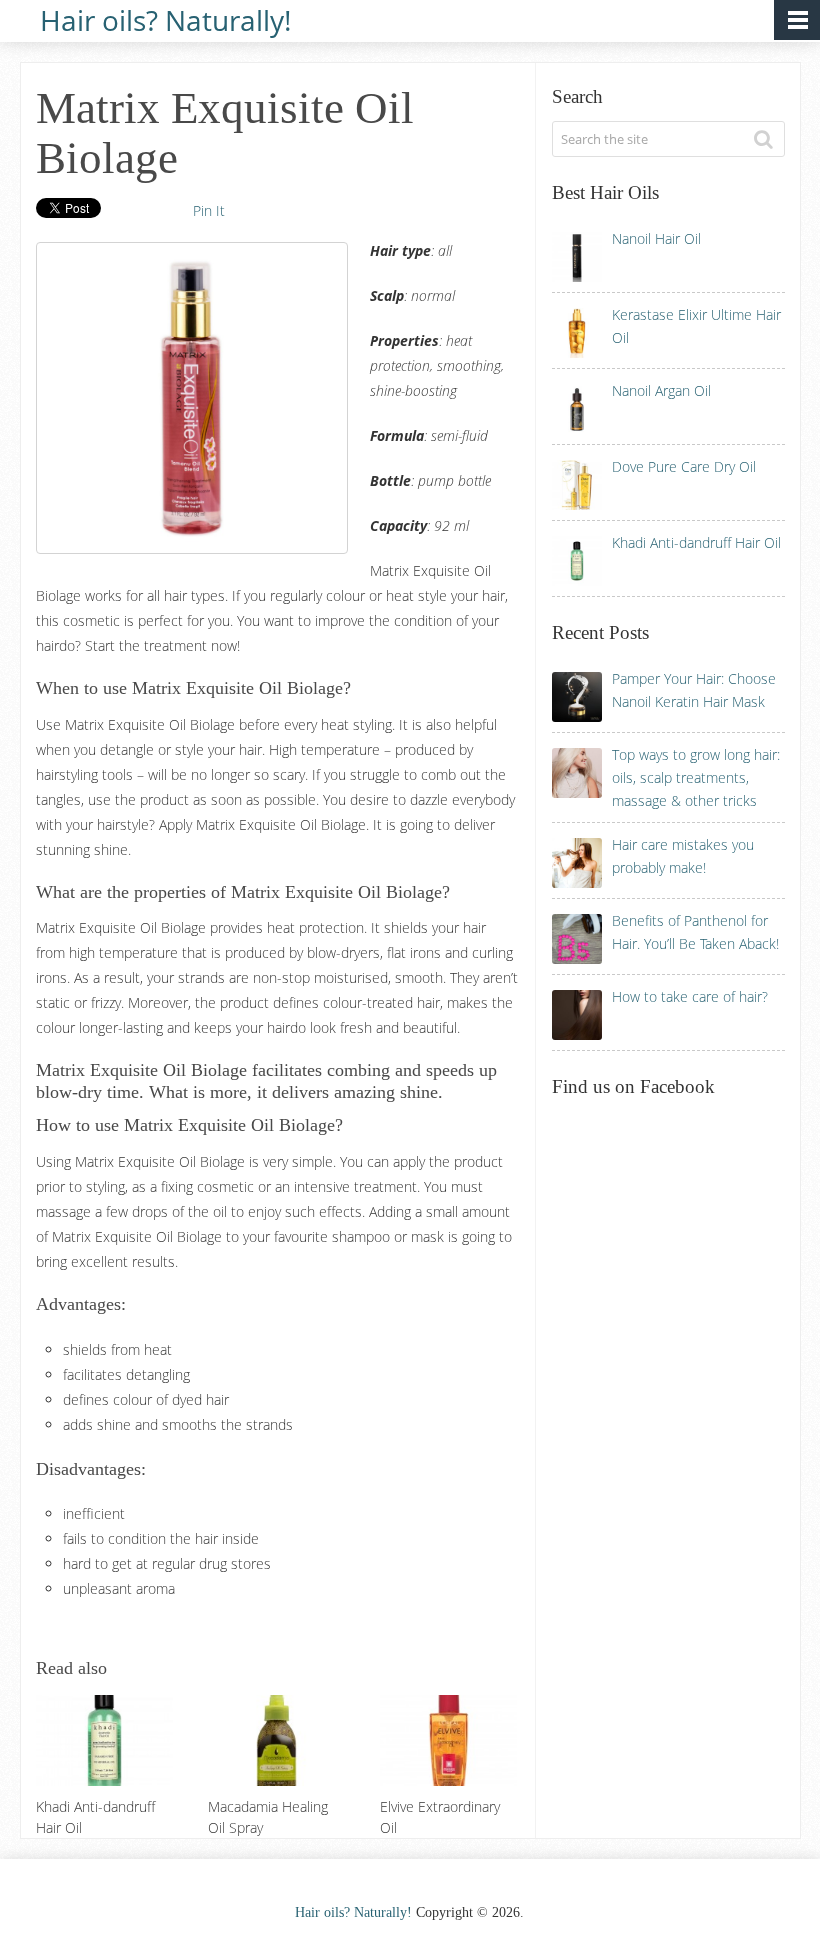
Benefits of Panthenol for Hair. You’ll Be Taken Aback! (695, 932)
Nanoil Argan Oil (661, 390)
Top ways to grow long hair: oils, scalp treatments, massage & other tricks (696, 777)
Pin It (209, 210)
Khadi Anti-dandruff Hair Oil (696, 542)
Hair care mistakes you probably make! (683, 856)
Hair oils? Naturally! (165, 18)
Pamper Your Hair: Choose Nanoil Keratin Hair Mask (694, 690)
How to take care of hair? (690, 996)
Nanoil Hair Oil (656, 238)
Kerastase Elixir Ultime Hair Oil (696, 326)
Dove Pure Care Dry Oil (684, 466)
